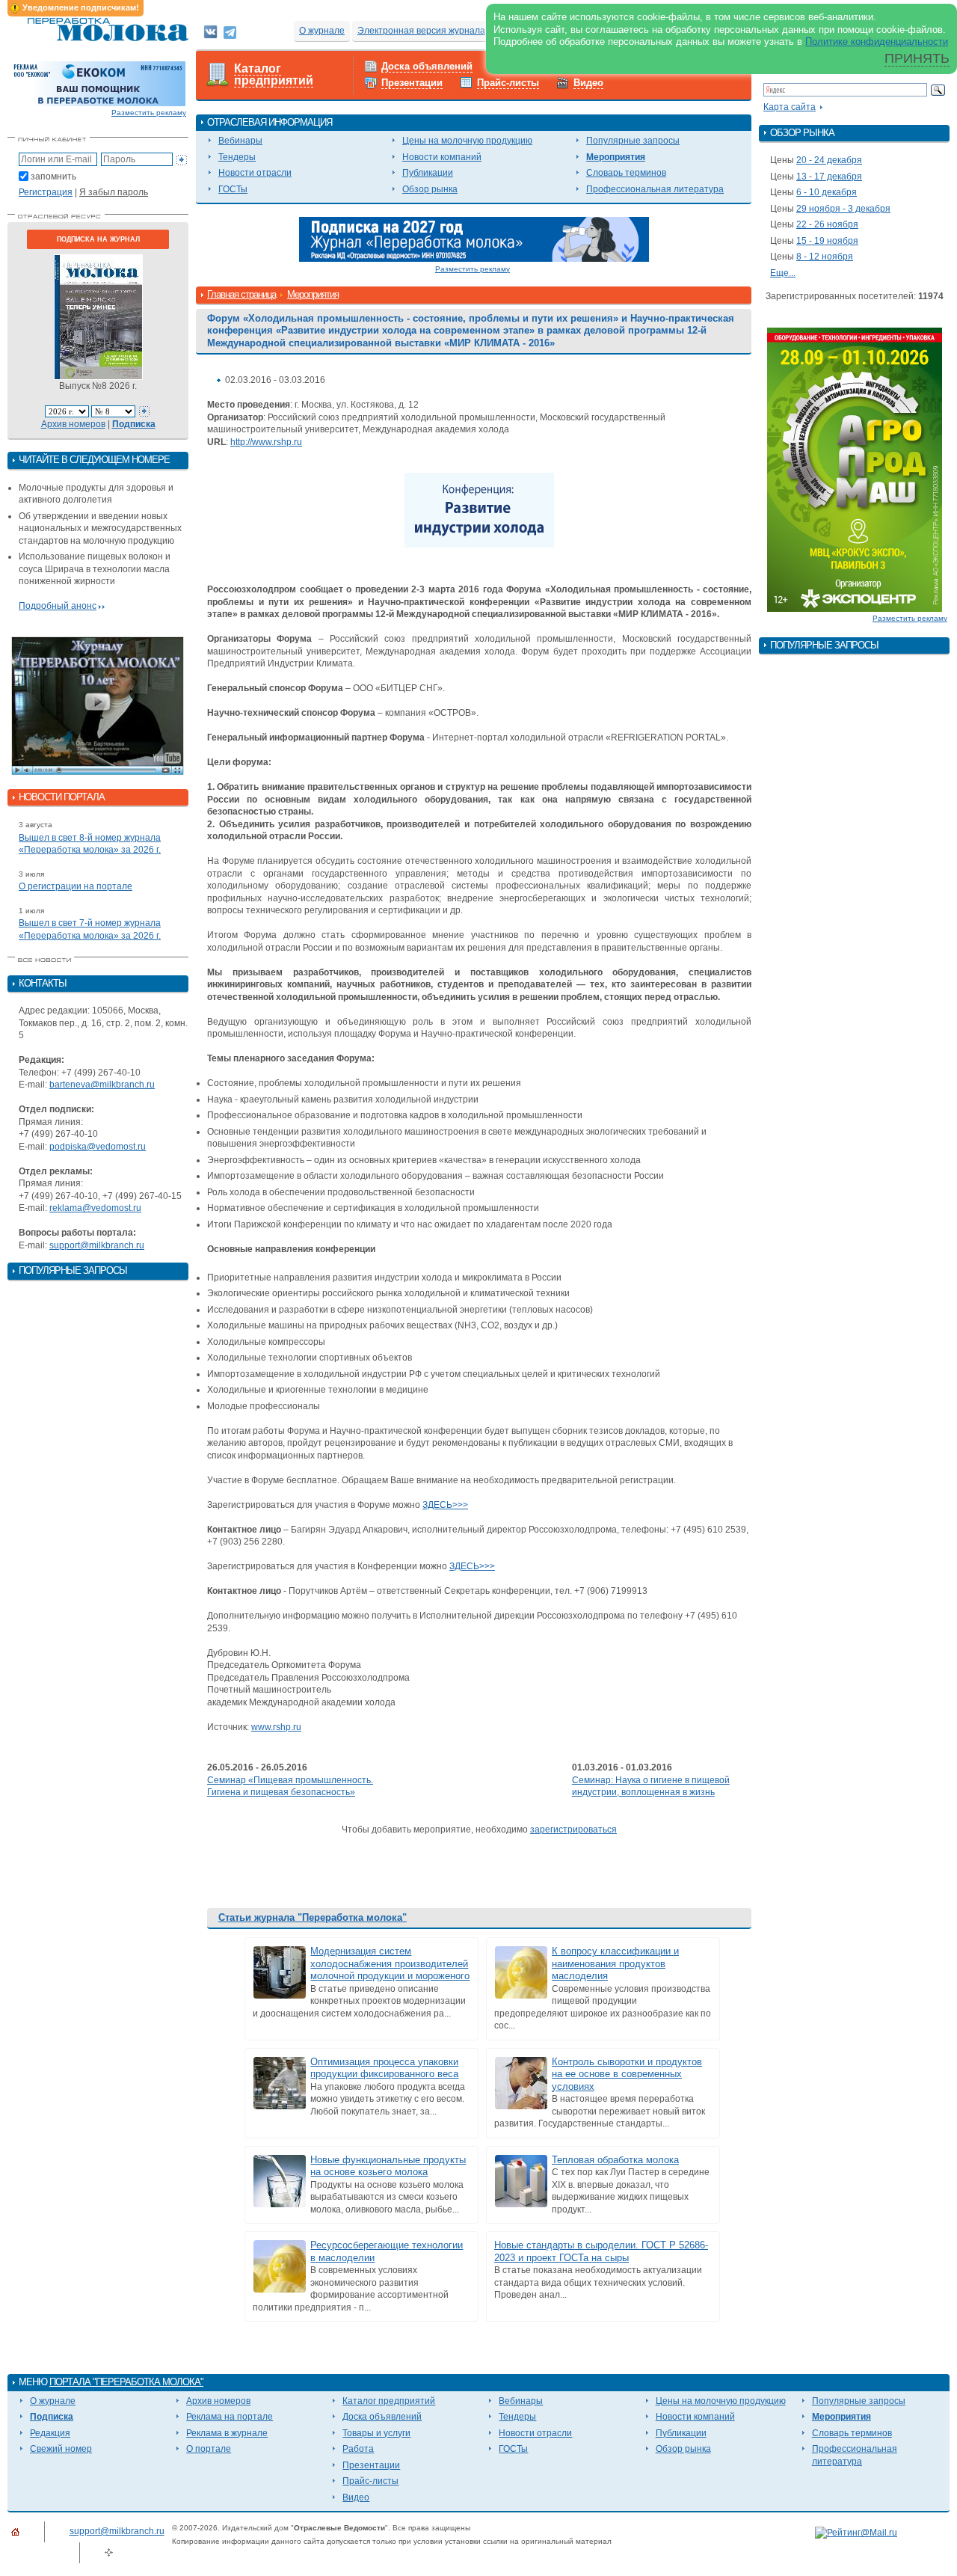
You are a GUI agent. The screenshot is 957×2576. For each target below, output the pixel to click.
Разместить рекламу (149, 113)
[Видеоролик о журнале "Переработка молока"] (98, 706)
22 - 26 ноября (827, 224)
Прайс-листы (508, 83)
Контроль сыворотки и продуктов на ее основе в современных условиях (627, 2074)
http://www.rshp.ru (266, 442)
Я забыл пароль (114, 192)
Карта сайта (790, 107)
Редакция (50, 2433)
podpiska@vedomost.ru (98, 1147)
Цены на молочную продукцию (467, 141)
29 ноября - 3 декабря (843, 209)
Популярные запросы (633, 141)
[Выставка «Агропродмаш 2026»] (855, 469)
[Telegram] (230, 31)
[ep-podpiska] (474, 239)
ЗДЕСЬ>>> (445, 1505)
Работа (358, 2449)
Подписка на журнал (98, 239)
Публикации (428, 173)
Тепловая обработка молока (615, 2160)
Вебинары (240, 141)
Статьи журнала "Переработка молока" (313, 1917)
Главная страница (241, 294)
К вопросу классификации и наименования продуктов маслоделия (615, 1963)
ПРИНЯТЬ (917, 58)
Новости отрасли (255, 173)
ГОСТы (233, 189)
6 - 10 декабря (827, 192)
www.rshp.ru (276, 1727)
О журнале (322, 31)
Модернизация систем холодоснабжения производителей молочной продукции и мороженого (390, 1963)
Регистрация (46, 192)
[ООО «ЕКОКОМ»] (98, 83)
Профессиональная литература (655, 189)
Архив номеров (73, 424)
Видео (588, 83)
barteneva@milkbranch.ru (102, 1085)
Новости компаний (442, 157)
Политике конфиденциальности (877, 42)
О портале (209, 2449)
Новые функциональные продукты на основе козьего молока (388, 2166)
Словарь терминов (626, 173)
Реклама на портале (230, 2417)
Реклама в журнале (227, 2433)
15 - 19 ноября (827, 241)
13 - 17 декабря (829, 177)
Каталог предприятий (274, 75)
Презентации (412, 83)
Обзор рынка (430, 189)
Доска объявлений (427, 66)
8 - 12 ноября (825, 257)
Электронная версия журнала (421, 31)
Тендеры (237, 157)
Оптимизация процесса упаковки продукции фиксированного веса (384, 2068)
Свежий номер (61, 2449)
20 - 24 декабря (829, 160)
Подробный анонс (58, 606)
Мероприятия (616, 157)
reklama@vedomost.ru (95, 1208)
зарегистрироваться (573, 1830)
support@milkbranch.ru (97, 1245)
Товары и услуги (376, 2433)
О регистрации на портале (76, 886)
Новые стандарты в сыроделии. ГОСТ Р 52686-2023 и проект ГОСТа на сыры (601, 2251)
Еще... (783, 273)
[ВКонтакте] (210, 31)
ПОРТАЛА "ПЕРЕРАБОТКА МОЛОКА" (126, 2382)
